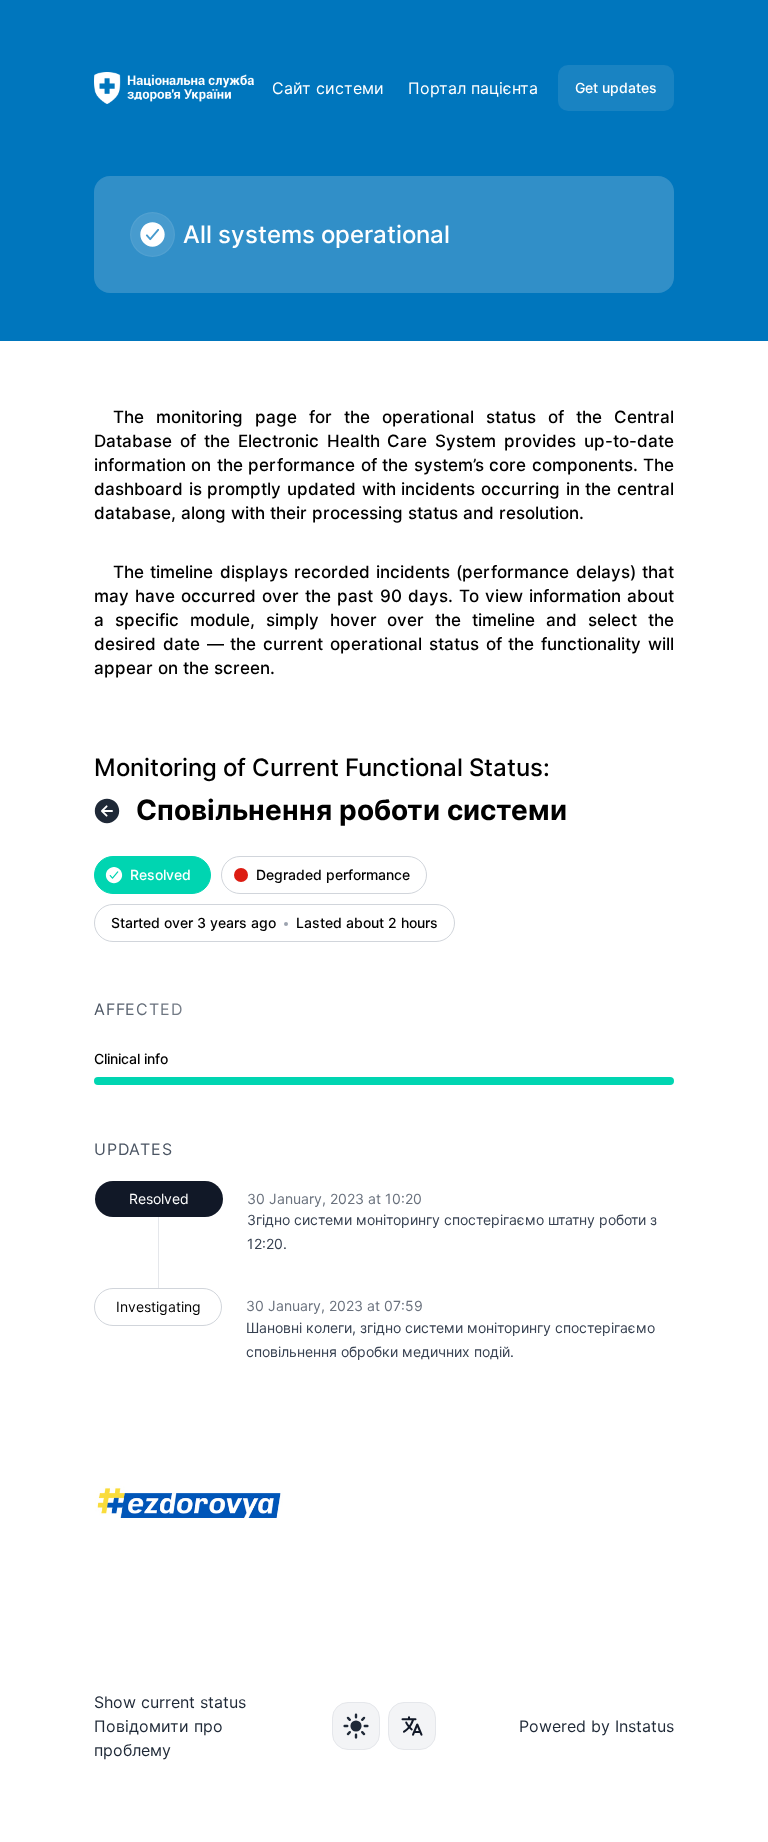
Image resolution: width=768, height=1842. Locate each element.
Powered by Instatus (596, 1726)
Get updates (616, 87)
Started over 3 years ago (193, 923)
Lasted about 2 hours (367, 923)
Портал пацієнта (473, 88)
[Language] (412, 1726)
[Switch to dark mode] (356, 1726)
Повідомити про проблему (158, 1738)
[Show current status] (107, 811)
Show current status (170, 1702)
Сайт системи (328, 88)
